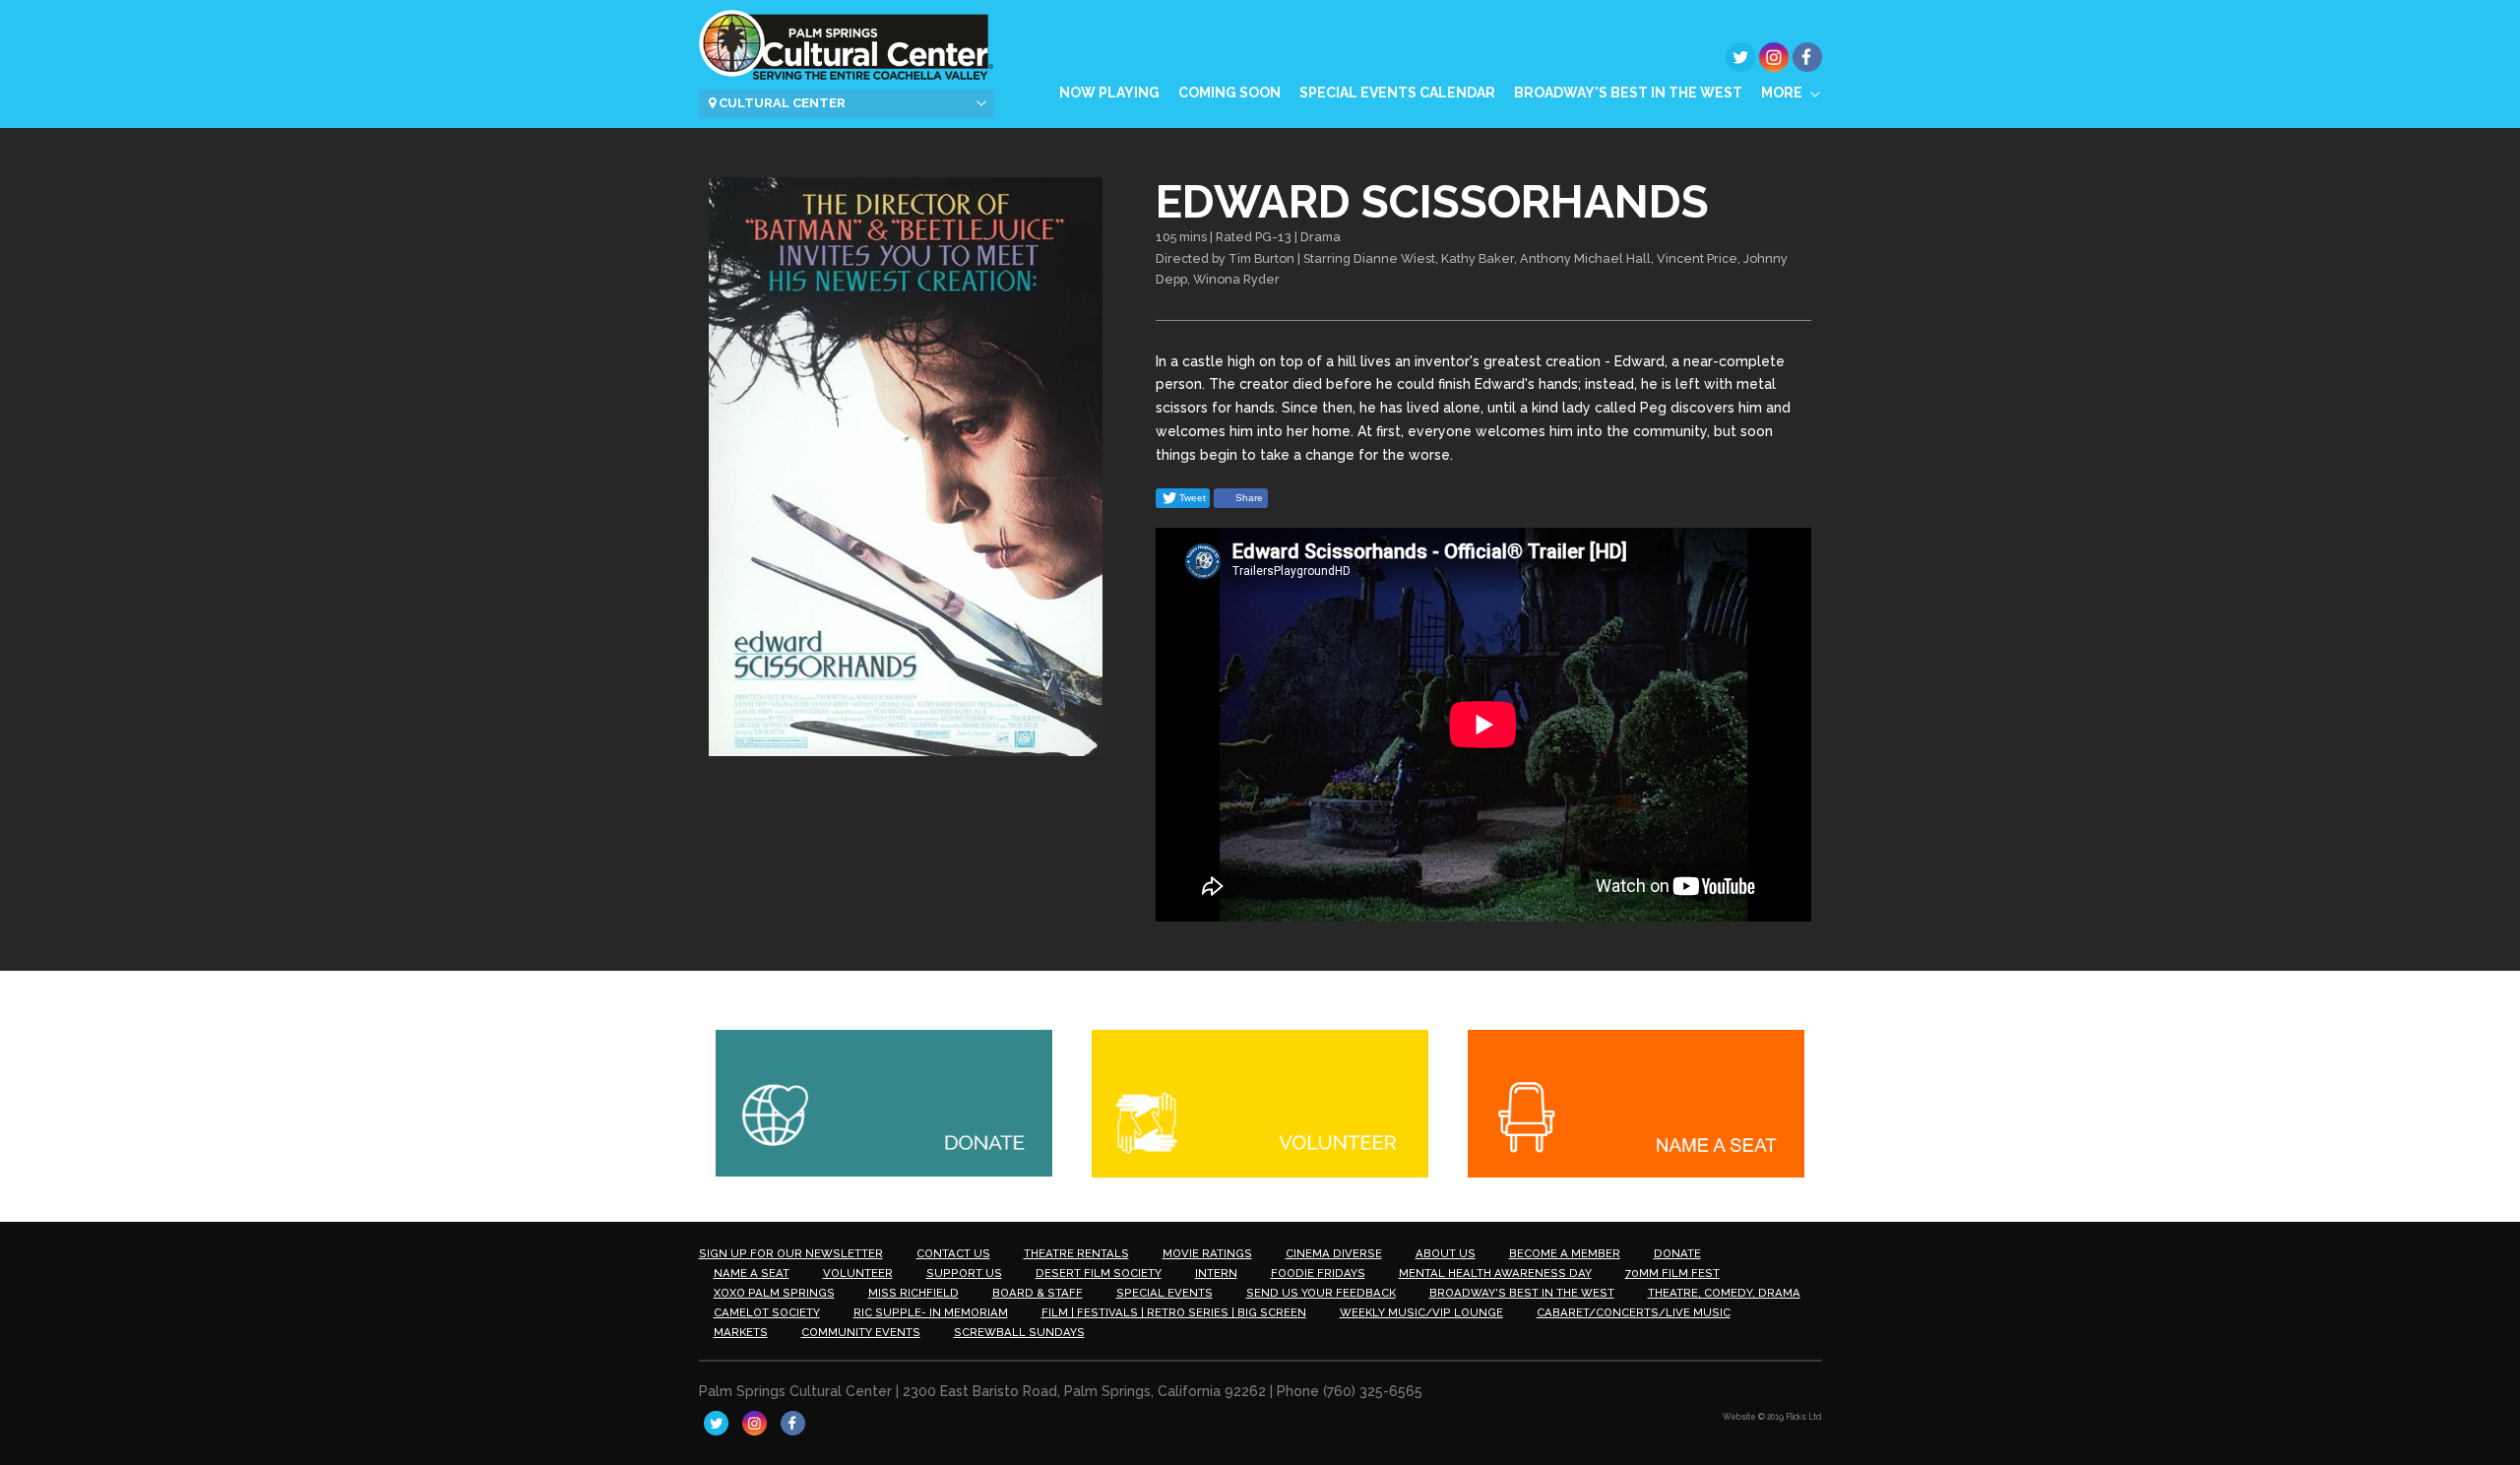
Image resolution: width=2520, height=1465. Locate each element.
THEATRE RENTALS (1076, 1253)
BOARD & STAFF (1038, 1293)
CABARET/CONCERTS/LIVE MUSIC (1634, 1312)
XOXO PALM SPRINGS (774, 1293)
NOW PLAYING (1109, 93)
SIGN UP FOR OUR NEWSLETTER (791, 1253)
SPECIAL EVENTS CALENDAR (1397, 93)
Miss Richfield (913, 1293)
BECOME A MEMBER (1565, 1253)
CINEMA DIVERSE (1334, 1253)
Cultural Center (781, 103)
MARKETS (741, 1332)
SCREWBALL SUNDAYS (1019, 1332)
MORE (1782, 93)
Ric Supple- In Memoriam (931, 1312)
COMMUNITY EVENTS (861, 1332)
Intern (1216, 1273)
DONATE (1677, 1253)
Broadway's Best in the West (1628, 93)
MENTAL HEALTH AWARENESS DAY (1495, 1273)
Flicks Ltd (1804, 1417)
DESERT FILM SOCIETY (1099, 1273)
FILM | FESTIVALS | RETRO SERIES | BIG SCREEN (1174, 1312)
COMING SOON (1229, 93)
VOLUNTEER (858, 1273)
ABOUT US (1446, 1253)
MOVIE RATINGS (1207, 1253)
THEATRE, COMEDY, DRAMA (1724, 1293)
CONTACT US (953, 1253)
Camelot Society (767, 1312)
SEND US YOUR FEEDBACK (1321, 1293)
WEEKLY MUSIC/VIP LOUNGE (1421, 1312)
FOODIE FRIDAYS (1318, 1273)
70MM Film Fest (1672, 1273)
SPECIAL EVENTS (1165, 1293)
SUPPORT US (964, 1273)
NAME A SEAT (752, 1273)
